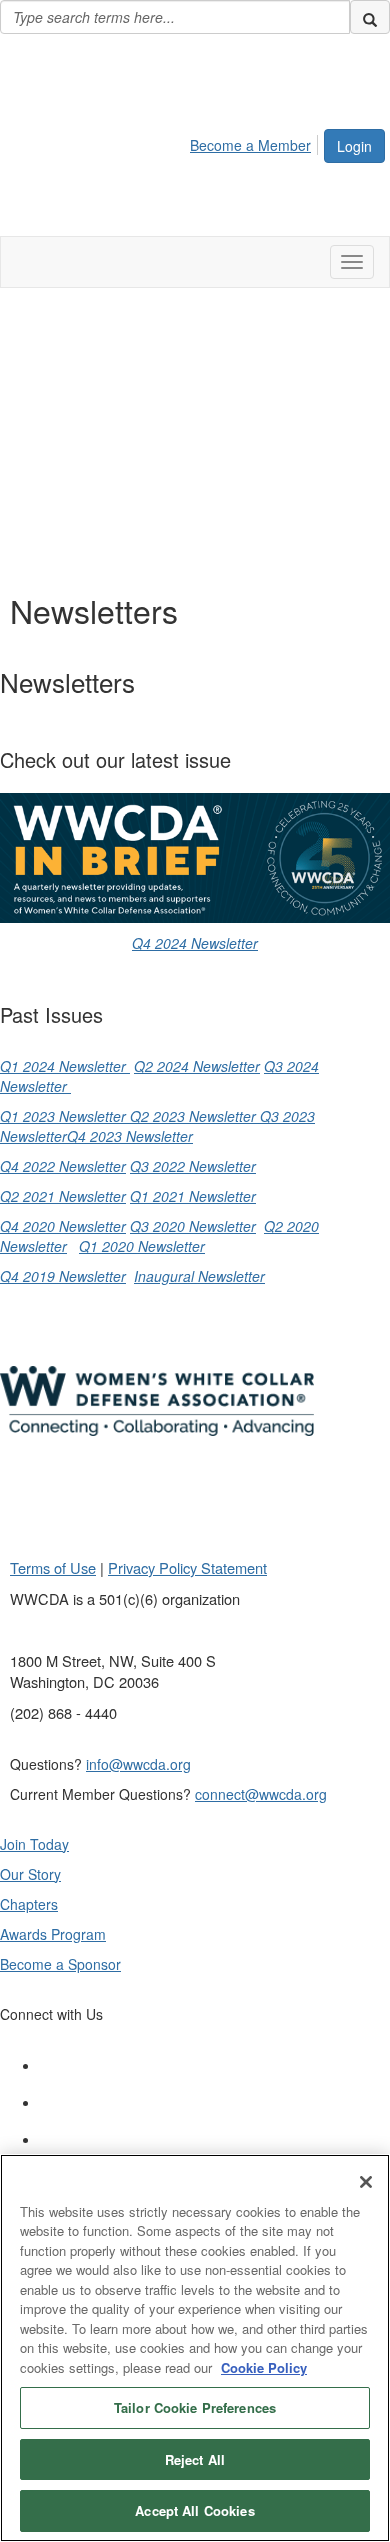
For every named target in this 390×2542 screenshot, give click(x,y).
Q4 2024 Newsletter (195, 943)
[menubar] (256, 142)
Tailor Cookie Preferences (195, 2407)
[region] (195, 2348)
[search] (370, 17)
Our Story (30, 1874)
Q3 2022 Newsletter (193, 1166)
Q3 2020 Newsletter (193, 1226)
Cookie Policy (264, 2367)
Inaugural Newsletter (199, 1276)
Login (354, 146)
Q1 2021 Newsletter (193, 1196)
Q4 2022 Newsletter (63, 1166)
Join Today (34, 1844)
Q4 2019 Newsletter (63, 1276)
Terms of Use (53, 1567)
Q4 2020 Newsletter (63, 1226)
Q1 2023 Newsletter (63, 1116)
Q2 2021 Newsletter (63, 1196)
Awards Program (53, 1934)
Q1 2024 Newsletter (65, 1066)
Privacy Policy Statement (187, 1567)
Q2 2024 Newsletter (197, 1066)
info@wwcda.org (138, 1764)
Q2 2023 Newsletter (193, 1116)
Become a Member (250, 145)
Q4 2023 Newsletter (130, 1136)
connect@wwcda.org (261, 1794)
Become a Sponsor (60, 1964)
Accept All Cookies (194, 2510)
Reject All (195, 2459)
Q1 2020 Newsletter (142, 1246)
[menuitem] (256, 142)
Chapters (29, 1904)
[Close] (366, 2182)
